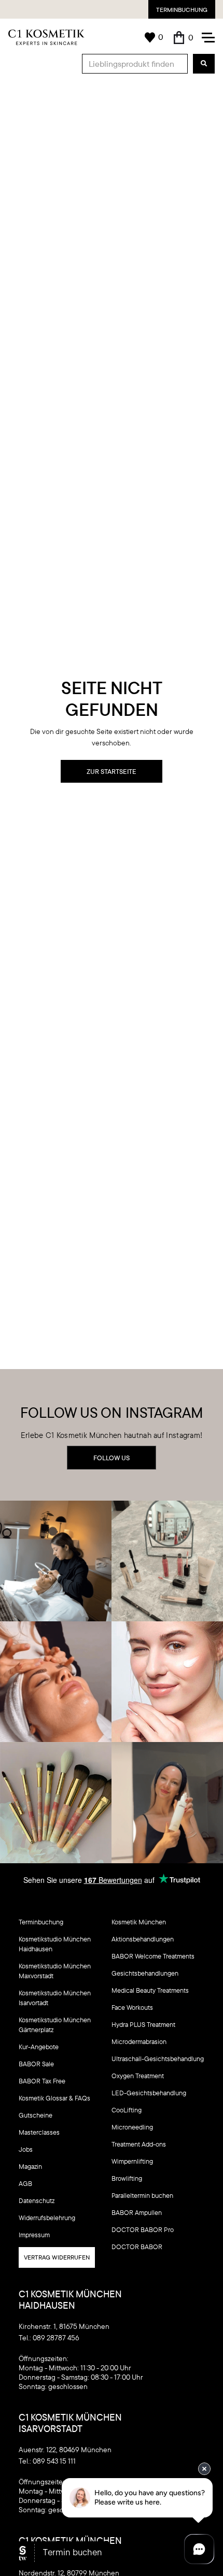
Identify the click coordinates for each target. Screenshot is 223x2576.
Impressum (34, 2235)
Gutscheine (36, 2115)
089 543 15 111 (54, 2461)
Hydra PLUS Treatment (143, 2024)
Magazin (30, 2166)
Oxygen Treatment (138, 2076)
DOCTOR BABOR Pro (143, 2229)
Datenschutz (37, 2200)
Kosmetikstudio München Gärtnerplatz (55, 2025)
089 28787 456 (56, 2338)
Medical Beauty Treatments (150, 1990)
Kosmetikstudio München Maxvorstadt (55, 1971)
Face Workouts (132, 2007)
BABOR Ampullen (137, 2212)
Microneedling (132, 2127)
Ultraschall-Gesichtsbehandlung (158, 2059)
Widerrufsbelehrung (47, 2218)
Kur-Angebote (39, 2047)
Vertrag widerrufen (57, 2257)
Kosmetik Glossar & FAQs (54, 2098)
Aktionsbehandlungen (143, 1939)
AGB (25, 2183)
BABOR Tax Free (42, 2081)
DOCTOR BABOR (137, 2247)
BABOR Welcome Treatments (153, 1956)
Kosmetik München (139, 1922)
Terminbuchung (182, 10)
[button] (184, 38)
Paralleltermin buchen (142, 2195)
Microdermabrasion (139, 2041)
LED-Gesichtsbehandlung (149, 2093)
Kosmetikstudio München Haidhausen (55, 1944)
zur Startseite (112, 771)
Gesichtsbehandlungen (145, 1973)
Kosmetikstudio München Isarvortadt (55, 1998)
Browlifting (127, 2178)
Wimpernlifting (132, 2161)
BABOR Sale (36, 2064)
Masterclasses (39, 2132)
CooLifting (127, 2110)
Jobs (26, 2149)
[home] (46, 37)
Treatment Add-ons (139, 2144)
